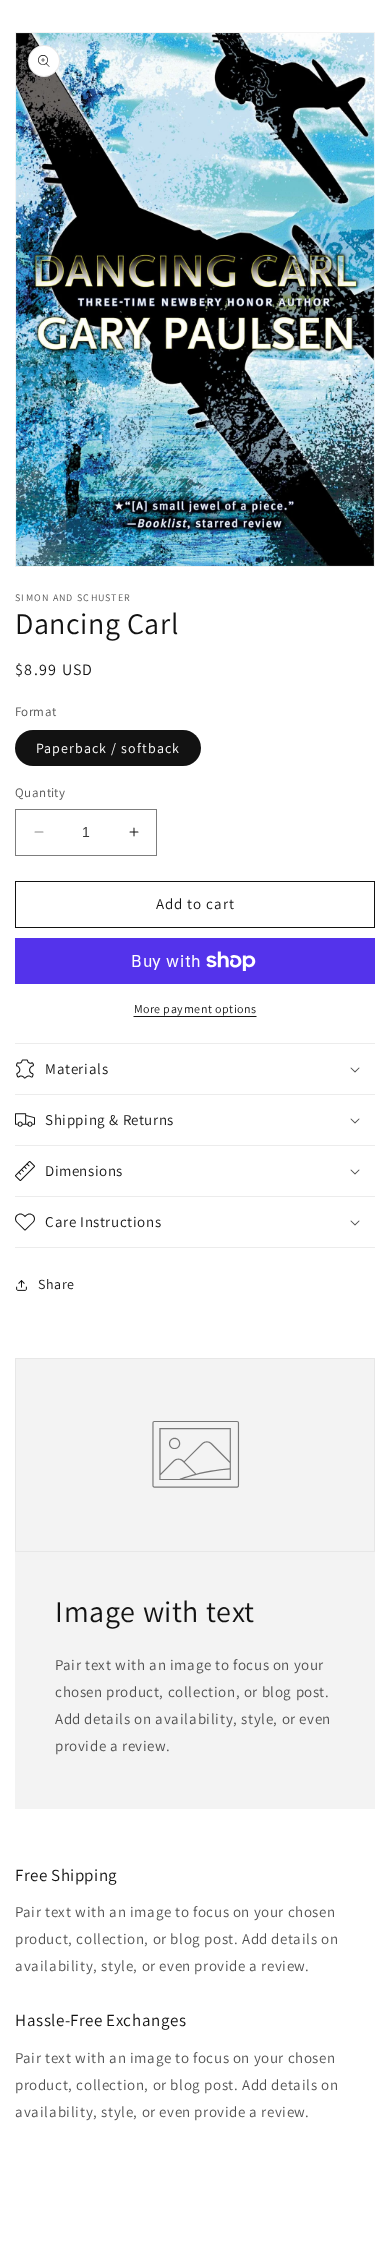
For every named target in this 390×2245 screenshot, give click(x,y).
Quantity (40, 792)
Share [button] (56, 1284)
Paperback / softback (108, 748)
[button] (195, 1069)
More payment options (195, 1008)
